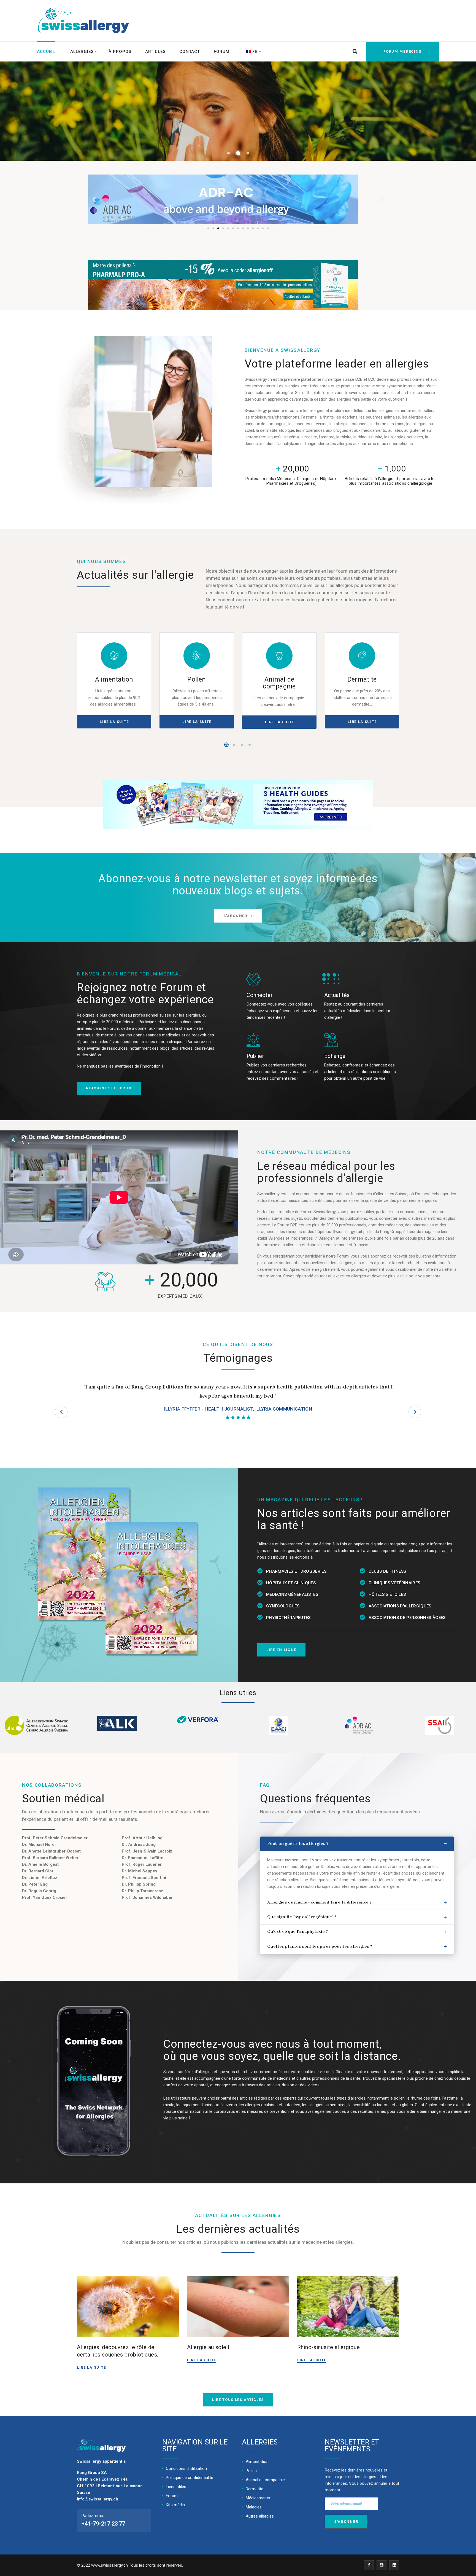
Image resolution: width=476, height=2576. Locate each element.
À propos (120, 52)
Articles (155, 52)
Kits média (175, 2505)
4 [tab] (250, 745)
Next (415, 1412)
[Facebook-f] (369, 2565)
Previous (61, 1412)
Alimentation (114, 679)
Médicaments (258, 2498)
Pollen (197, 679)
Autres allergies (260, 2516)
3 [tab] (242, 745)
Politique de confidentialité (190, 2478)
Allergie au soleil (208, 2347)
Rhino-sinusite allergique (328, 2347)
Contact (190, 52)
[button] (208, 228)
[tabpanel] (114, 681)
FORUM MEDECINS (402, 51)
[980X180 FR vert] (223, 285)
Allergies (82, 52)
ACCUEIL (46, 52)
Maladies (254, 2507)
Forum (222, 52)
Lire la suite (91, 2367)
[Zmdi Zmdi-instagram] (382, 2565)
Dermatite (362, 679)
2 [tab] (234, 745)
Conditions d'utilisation (186, 2468)
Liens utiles (176, 2487)
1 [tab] (226, 745)
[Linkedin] (394, 2565)
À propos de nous (54, 136)
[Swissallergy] (70, 21)
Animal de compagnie (279, 683)
